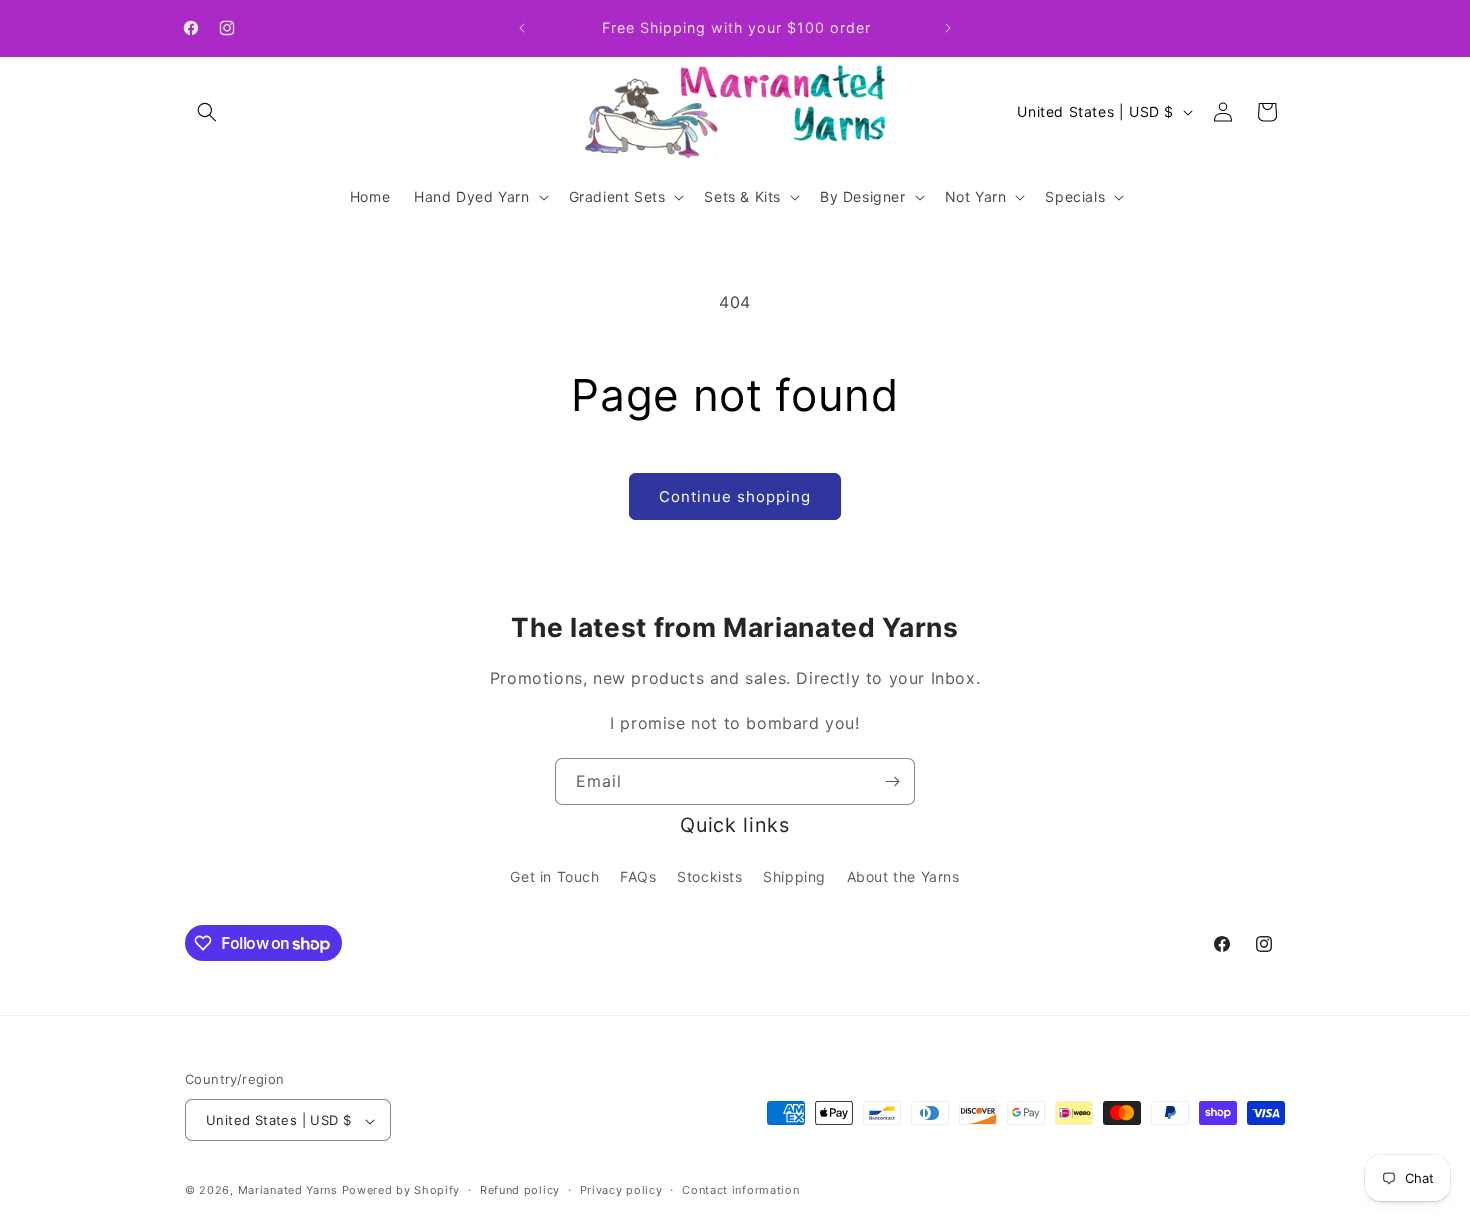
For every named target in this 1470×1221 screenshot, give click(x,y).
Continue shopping (735, 496)
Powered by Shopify (401, 1191)
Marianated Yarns (288, 1191)
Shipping (794, 875)
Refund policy (520, 1190)
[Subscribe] (892, 781)
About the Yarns (903, 875)
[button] (207, 112)
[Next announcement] (948, 28)
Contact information (740, 1190)
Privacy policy (621, 1190)
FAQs (638, 875)
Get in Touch (554, 875)
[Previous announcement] (522, 28)
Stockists (709, 875)
